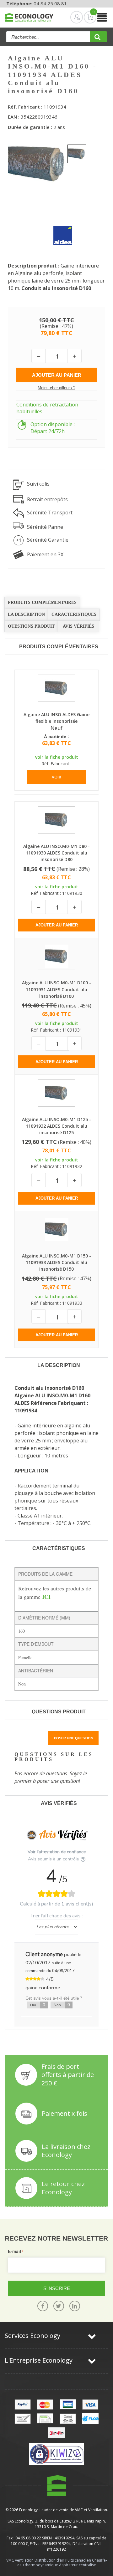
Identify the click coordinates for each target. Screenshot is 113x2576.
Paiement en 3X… (47, 554)
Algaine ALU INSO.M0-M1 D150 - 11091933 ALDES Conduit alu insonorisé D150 (56, 1262)
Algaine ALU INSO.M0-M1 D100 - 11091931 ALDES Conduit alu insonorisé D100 (56, 989)
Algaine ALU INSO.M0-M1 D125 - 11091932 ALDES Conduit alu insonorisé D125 (56, 1126)
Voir (56, 777)
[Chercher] (98, 39)
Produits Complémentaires (42, 602)
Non (62, 2005)
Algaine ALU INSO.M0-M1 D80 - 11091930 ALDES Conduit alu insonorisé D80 (56, 853)
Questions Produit (31, 626)
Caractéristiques (74, 614)
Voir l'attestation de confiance (57, 1852)
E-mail (14, 2251)
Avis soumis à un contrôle (54, 1859)
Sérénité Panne (45, 527)
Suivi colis (38, 484)
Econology (28, 2510)
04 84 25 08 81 (50, 3)
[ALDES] (58, 231)
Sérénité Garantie (48, 540)
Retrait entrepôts (47, 499)
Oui (38, 2005)
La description (26, 614)
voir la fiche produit (57, 757)
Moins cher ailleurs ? (56, 388)
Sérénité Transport (50, 513)
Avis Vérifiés (78, 626)
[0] (85, 17)
